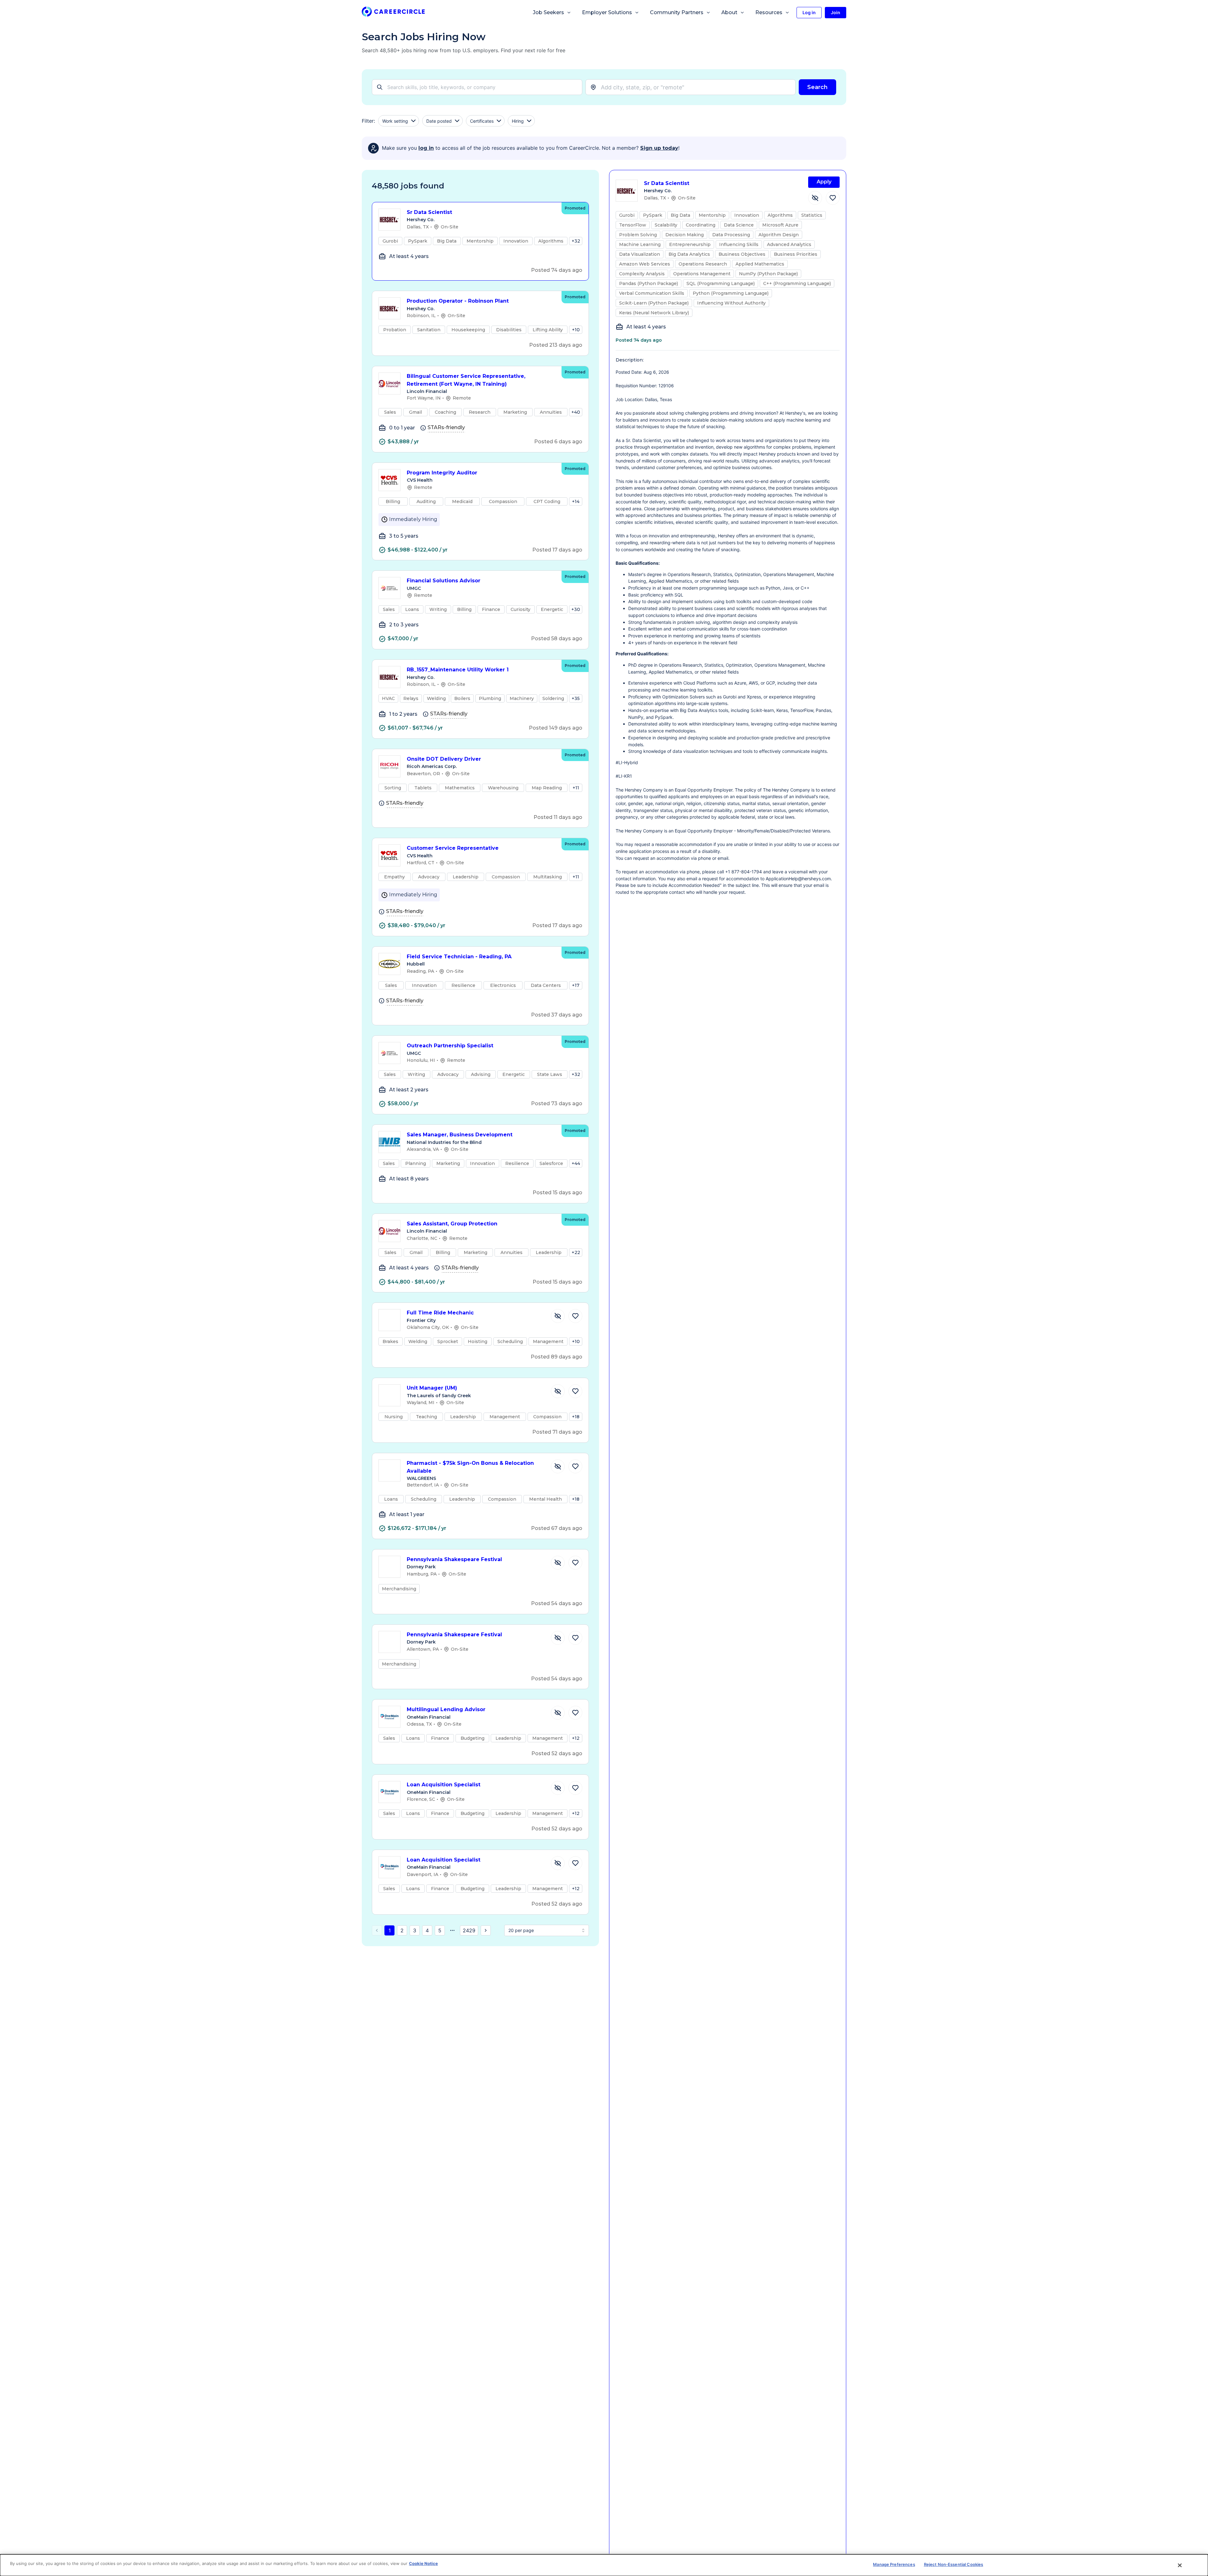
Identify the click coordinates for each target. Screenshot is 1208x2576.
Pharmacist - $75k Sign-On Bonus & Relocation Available (470, 1467)
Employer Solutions (607, 12)
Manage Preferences (894, 2564)
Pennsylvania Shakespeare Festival (454, 1559)
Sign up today (659, 148)
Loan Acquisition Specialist (444, 1785)
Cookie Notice (423, 2563)
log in (426, 148)
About (729, 12)
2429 (469, 1930)
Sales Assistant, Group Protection (452, 1224)
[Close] (1180, 2565)
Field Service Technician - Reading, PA (459, 957)
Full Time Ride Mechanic (440, 1313)
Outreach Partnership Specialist (450, 1046)
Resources (769, 12)
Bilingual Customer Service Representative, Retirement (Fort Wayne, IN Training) (466, 380)
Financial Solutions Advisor (444, 581)
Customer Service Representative (453, 848)
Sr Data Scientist (429, 212)
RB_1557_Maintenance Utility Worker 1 (458, 670)
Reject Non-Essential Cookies (954, 2564)
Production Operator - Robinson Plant (458, 301)
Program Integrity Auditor (442, 473)
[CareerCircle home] (393, 13)
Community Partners (677, 12)
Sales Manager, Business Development (460, 1135)
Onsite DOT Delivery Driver (444, 759)
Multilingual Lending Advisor (446, 1709)
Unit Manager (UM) (432, 1388)
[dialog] (604, 2565)
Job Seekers (548, 12)
